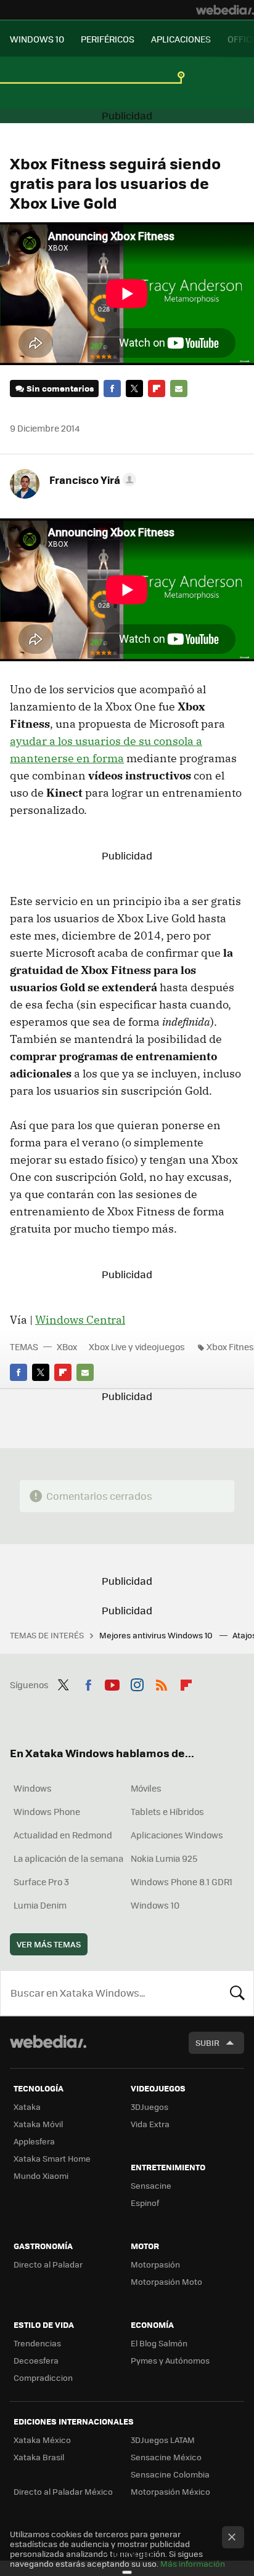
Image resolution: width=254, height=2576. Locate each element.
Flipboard (157, 388)
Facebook (112, 388)
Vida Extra (150, 2124)
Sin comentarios (60, 388)
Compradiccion (43, 2377)
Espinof (145, 2203)
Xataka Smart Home (52, 2158)
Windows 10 (155, 1905)
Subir (207, 2043)
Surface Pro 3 (41, 1882)
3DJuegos (150, 2107)
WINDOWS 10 (37, 39)
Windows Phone (47, 1811)
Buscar (237, 1993)
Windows (33, 1788)
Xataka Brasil (39, 2457)
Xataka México (42, 2440)
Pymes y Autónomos (170, 2360)
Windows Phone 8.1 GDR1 (182, 1882)
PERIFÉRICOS (108, 39)
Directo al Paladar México (63, 2491)
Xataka (27, 2107)
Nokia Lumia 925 (164, 1858)
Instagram (137, 1683)
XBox (67, 1346)
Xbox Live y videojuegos (137, 1346)
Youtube (112, 1683)
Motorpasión (155, 2264)
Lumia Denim (40, 1905)
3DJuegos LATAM (163, 2440)
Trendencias (37, 2343)
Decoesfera (36, 2360)
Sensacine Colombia (170, 2474)
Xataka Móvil (38, 2124)
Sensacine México (166, 2457)
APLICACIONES (181, 39)
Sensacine (151, 2185)
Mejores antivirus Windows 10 (157, 1635)
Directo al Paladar (48, 2264)
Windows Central (80, 1320)
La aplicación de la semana (68, 1858)
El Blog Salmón (159, 2343)
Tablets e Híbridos (167, 1811)
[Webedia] (225, 10)
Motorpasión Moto (166, 2281)
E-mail (179, 388)
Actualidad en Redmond (63, 1835)
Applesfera (34, 2141)
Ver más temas (49, 1944)
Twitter (134, 388)
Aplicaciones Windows (177, 1835)
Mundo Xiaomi (41, 2176)
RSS (162, 1683)
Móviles (146, 1788)
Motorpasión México (170, 2491)
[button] (91, 480)
